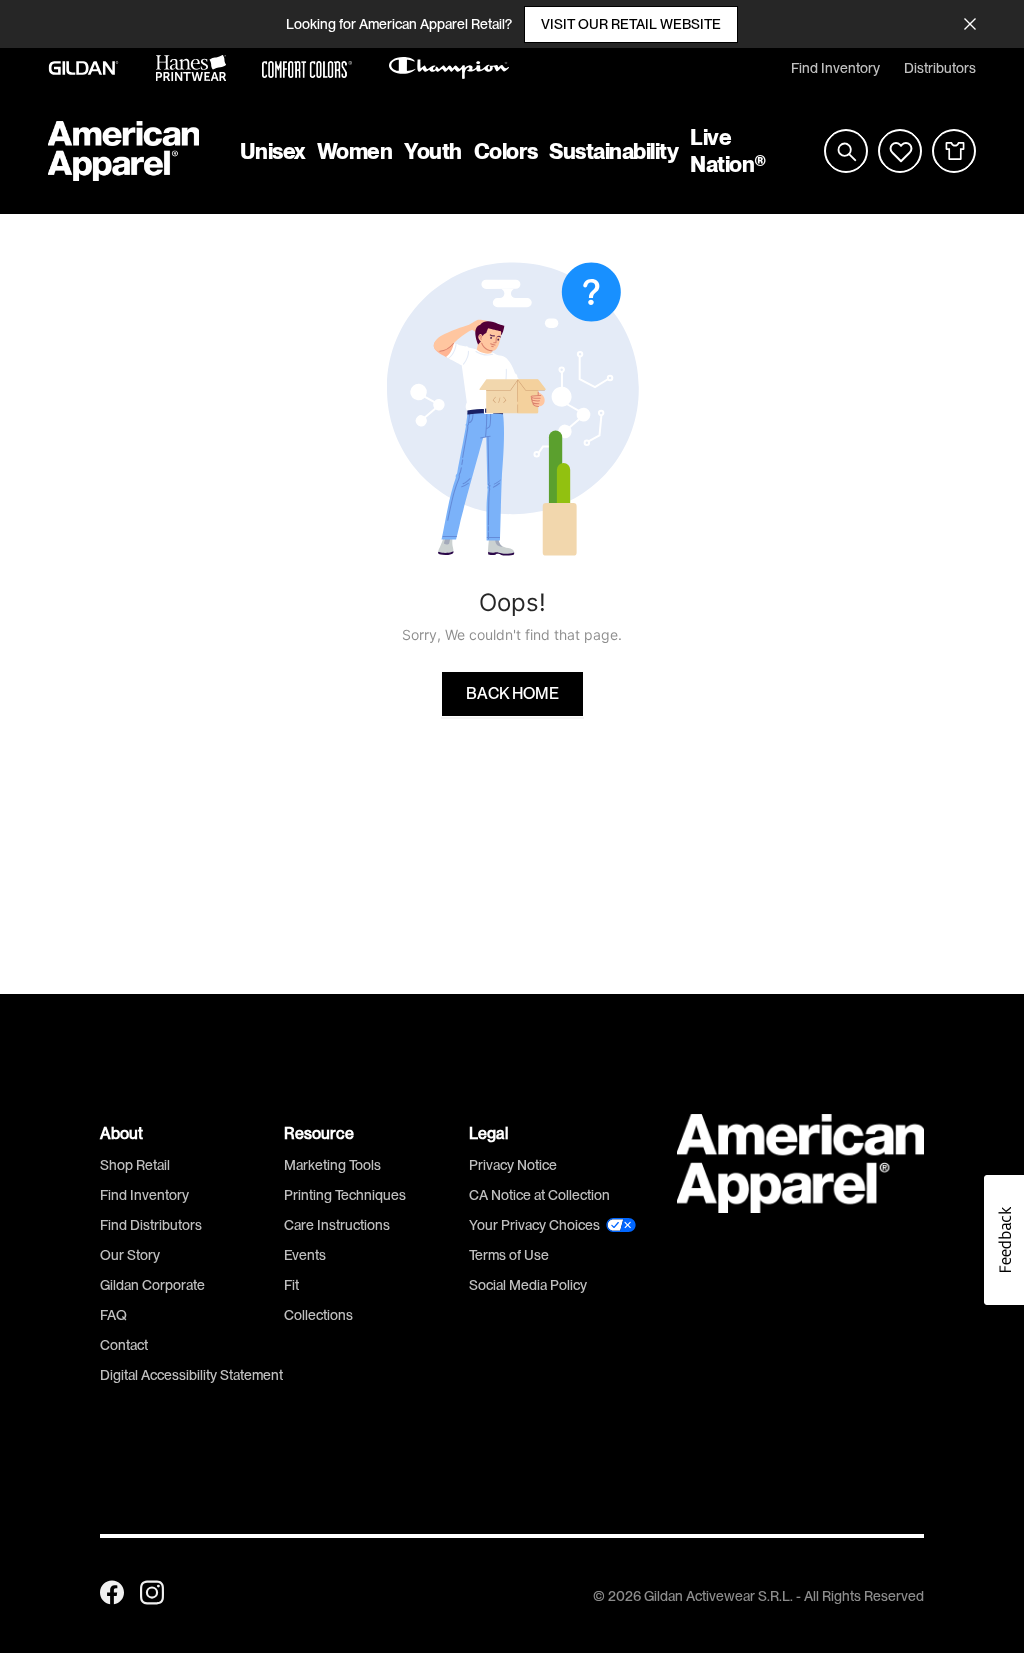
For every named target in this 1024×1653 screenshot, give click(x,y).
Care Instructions (337, 1225)
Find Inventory (835, 68)
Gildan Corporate (152, 1285)
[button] (1004, 1240)
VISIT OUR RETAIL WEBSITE (631, 24)
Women (355, 151)
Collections (318, 1315)
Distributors (940, 68)
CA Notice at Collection (539, 1195)
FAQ (113, 1315)
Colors (505, 151)
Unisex (272, 151)
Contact (124, 1345)
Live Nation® (728, 150)
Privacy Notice (513, 1165)
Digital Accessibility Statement (191, 1375)
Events (305, 1255)
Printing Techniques (345, 1195)
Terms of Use (509, 1255)
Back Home (512, 694)
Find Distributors (151, 1225)
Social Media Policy (528, 1285)
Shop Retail (135, 1165)
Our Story (130, 1255)
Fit (291, 1285)
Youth (433, 151)
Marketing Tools (332, 1165)
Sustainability (613, 151)
